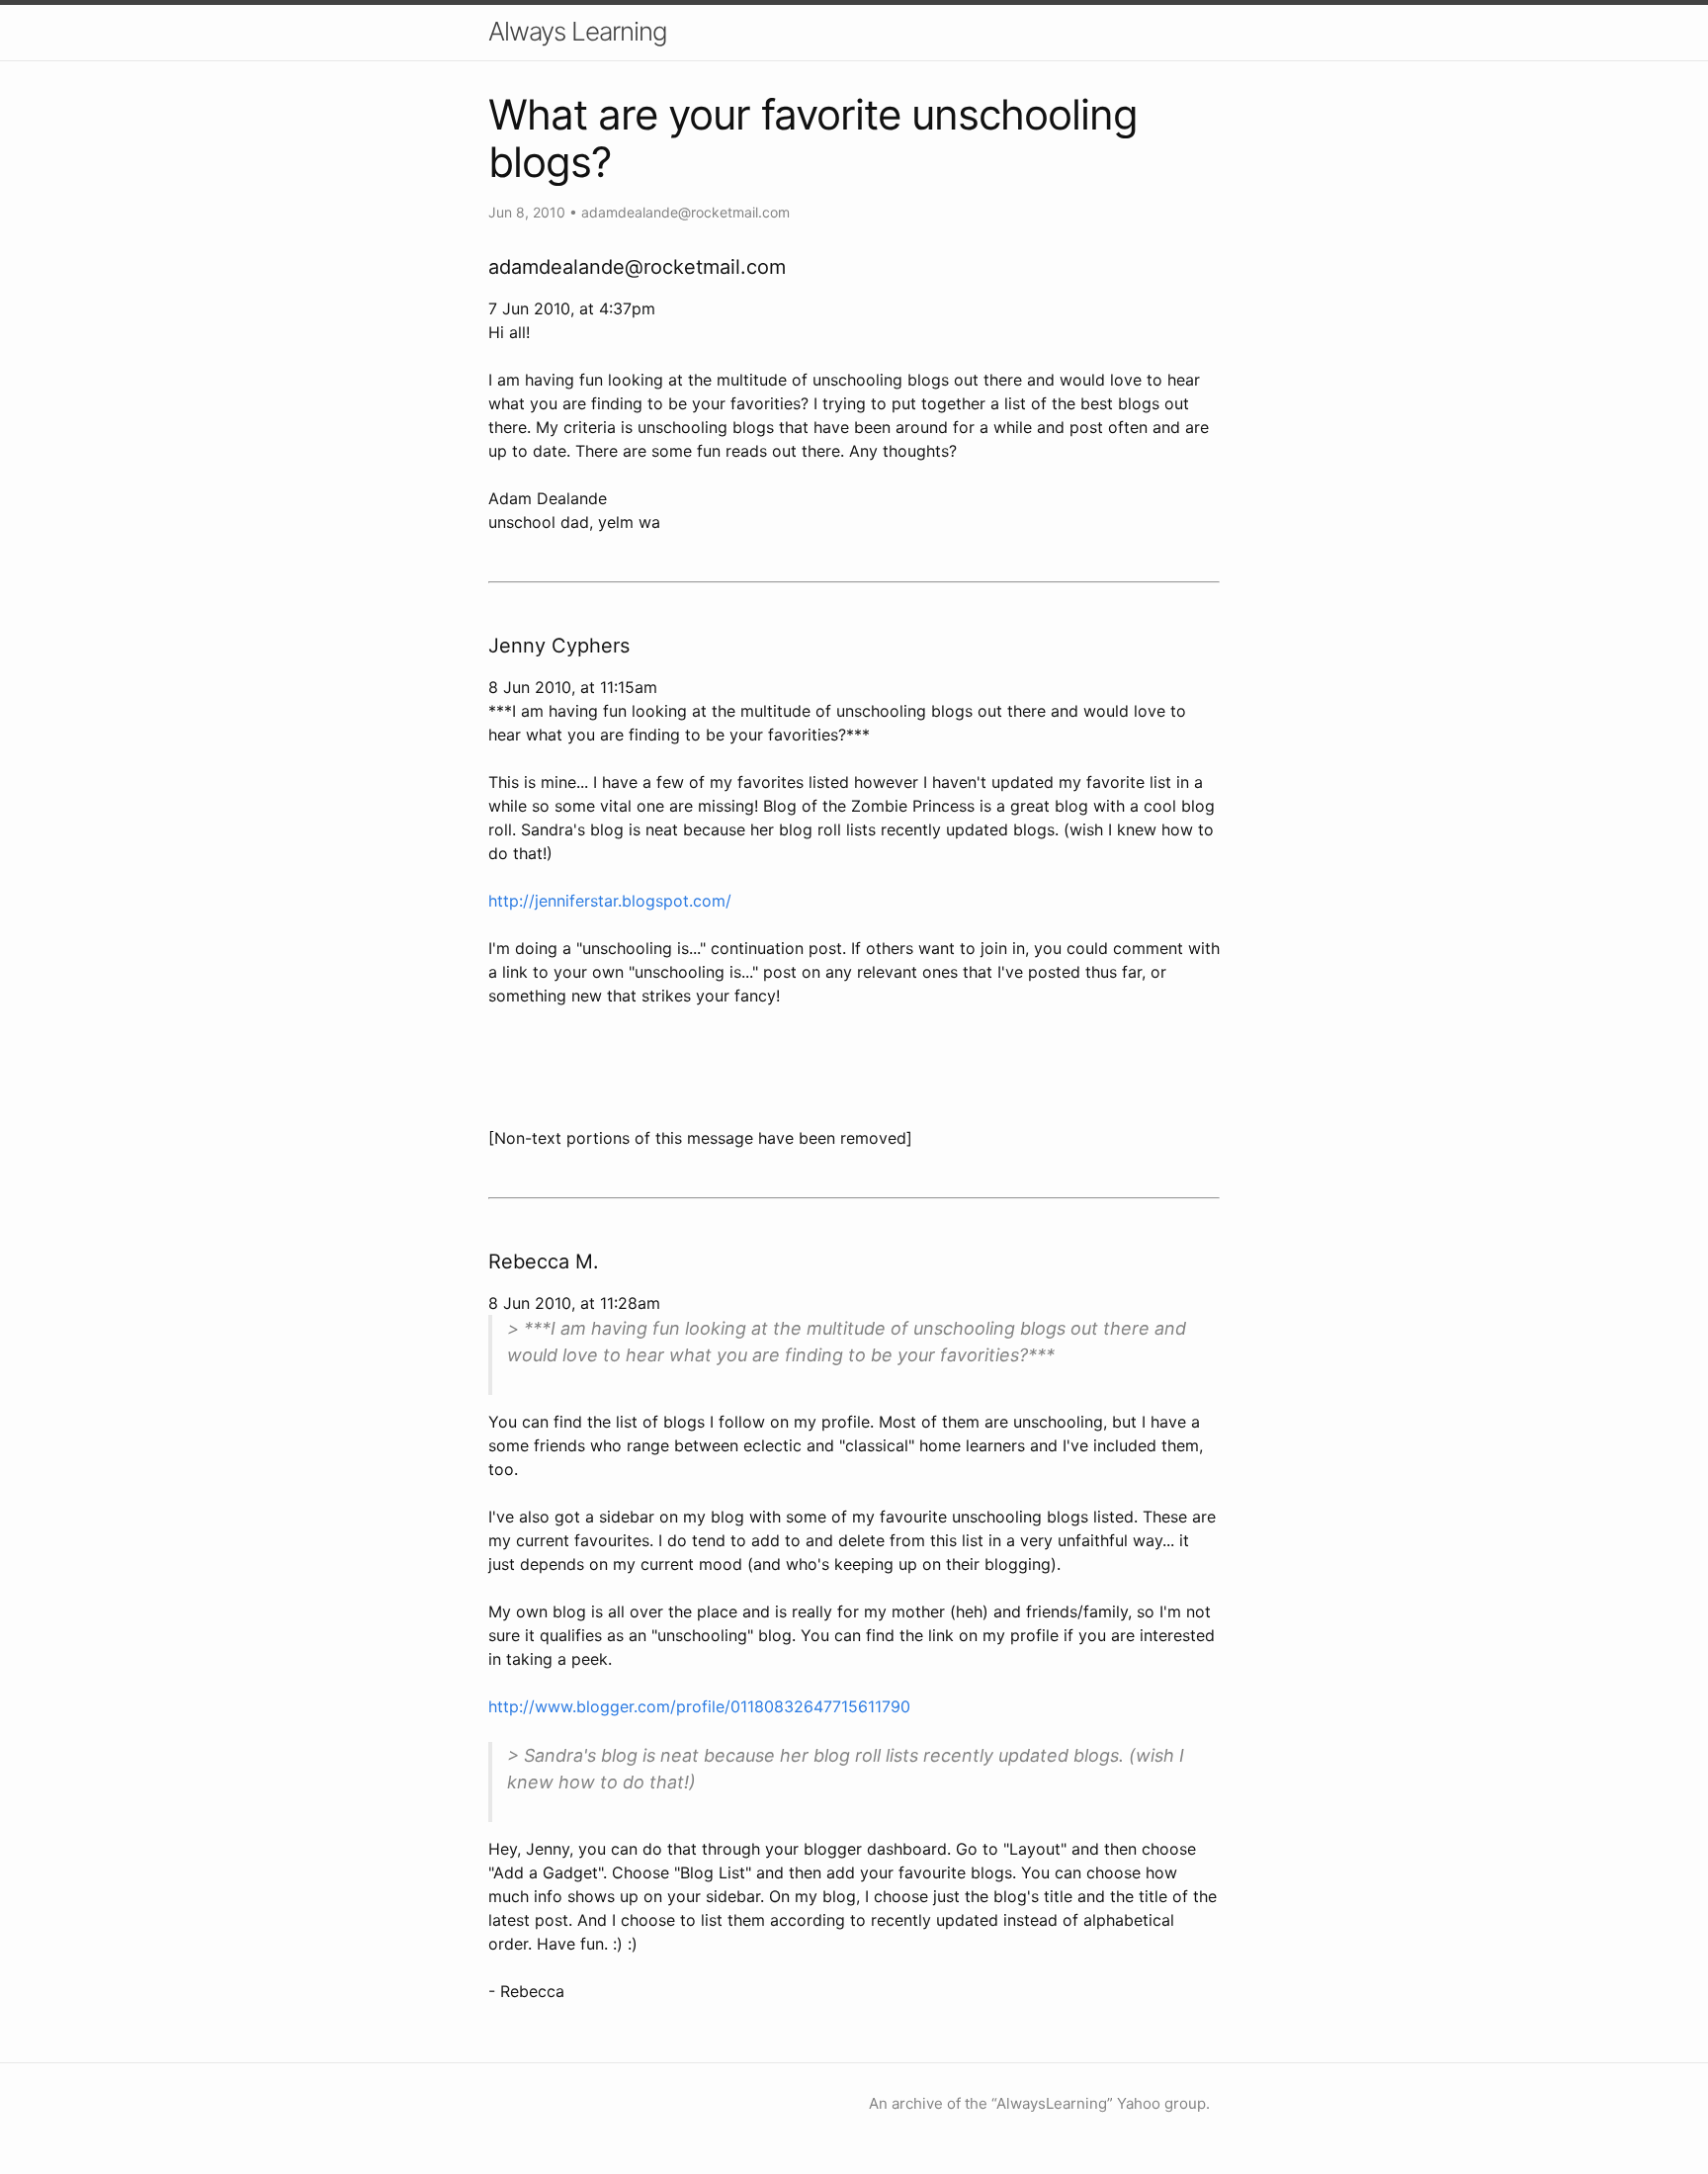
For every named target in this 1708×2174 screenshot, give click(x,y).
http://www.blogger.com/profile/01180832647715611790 (699, 1706)
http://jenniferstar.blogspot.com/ (610, 901)
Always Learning (578, 31)
